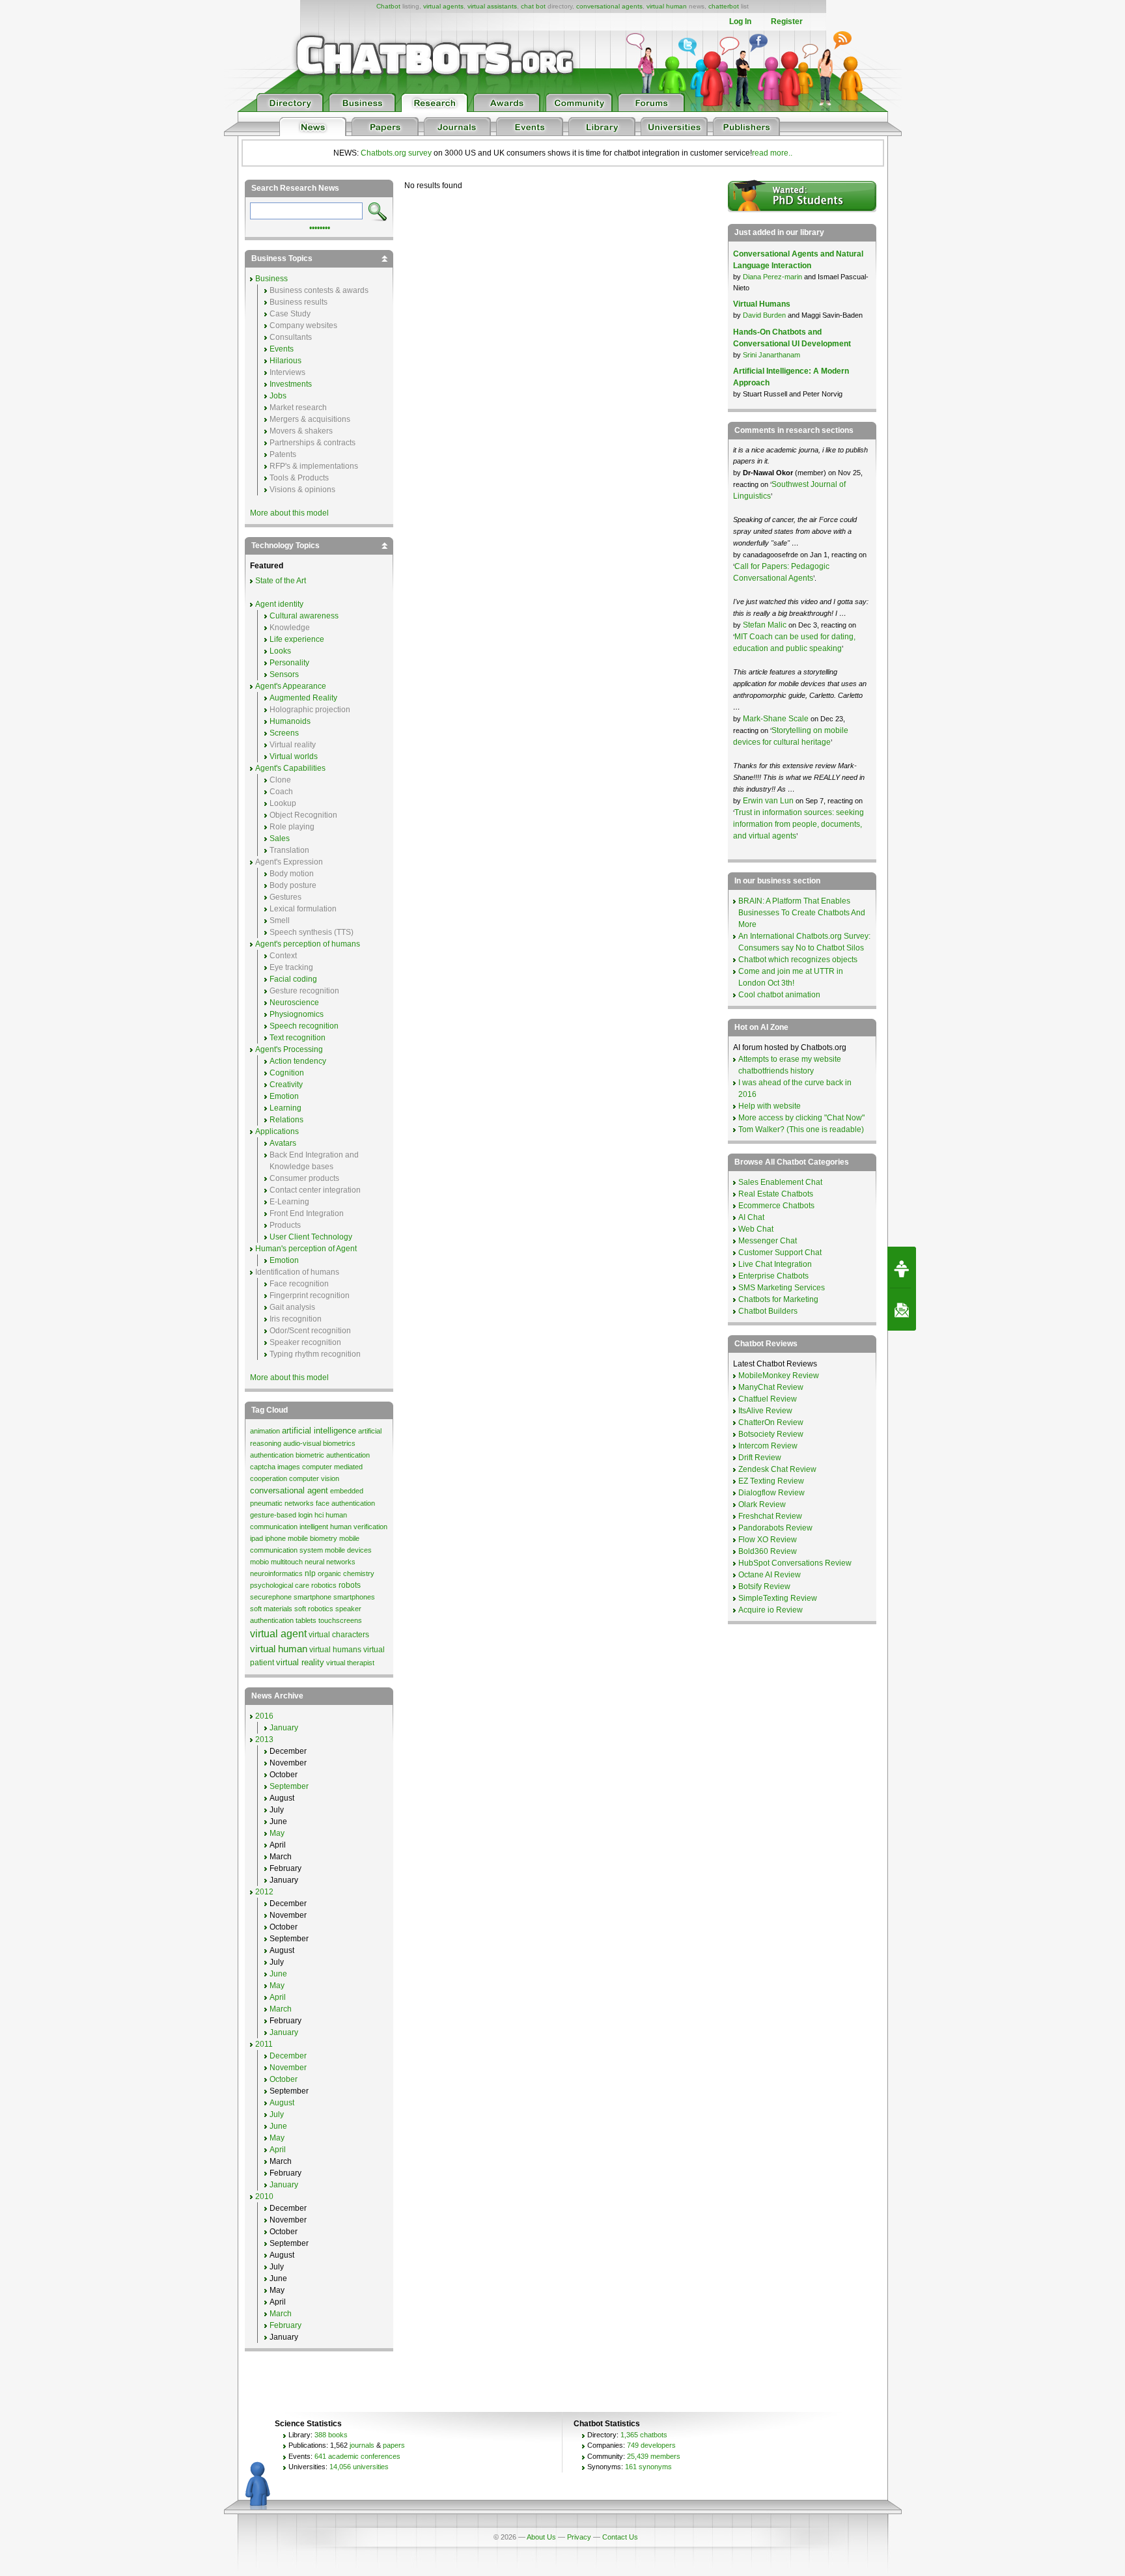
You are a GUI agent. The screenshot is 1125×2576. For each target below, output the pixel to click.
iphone (275, 1538)
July (277, 2114)
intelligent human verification (343, 1527)
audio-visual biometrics (319, 1443)
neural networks (330, 1562)
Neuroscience (294, 1003)
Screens (284, 733)
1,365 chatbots (644, 2435)
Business (271, 279)
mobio (259, 1562)
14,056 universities (359, 2467)
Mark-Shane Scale (777, 719)
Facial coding (293, 979)
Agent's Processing (289, 1049)
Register (787, 21)
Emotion (284, 1096)
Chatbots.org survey (396, 153)
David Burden (764, 315)
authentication (272, 1455)
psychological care (280, 1585)
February (285, 2325)
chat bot (533, 6)
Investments (291, 384)
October (284, 2079)
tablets (306, 1620)
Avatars (283, 1143)
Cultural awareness (304, 616)
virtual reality (300, 1662)
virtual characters (339, 1635)
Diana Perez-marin (772, 277)
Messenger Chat (768, 1241)
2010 (264, 2196)
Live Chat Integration (775, 1264)
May (277, 1833)
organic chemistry (346, 1573)
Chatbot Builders (768, 1311)
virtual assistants (492, 6)
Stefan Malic (766, 625)
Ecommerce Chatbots (776, 1206)
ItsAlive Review (765, 1411)
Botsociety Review (771, 1434)
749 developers (651, 2445)
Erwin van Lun (769, 801)
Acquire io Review (771, 1610)
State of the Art (281, 581)
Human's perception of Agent (306, 1249)
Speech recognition (304, 1026)
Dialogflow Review (771, 1493)
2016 (264, 1716)
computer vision (314, 1478)
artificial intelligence (319, 1431)
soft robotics (314, 1609)
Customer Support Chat (780, 1253)
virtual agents (443, 6)
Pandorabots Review (775, 1528)
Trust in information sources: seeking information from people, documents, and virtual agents (799, 824)
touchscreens (340, 1620)
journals (362, 2445)
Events (282, 349)
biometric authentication (333, 1455)
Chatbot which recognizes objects (798, 960)
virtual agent (278, 1634)
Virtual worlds (294, 756)
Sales (280, 838)
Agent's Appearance (291, 686)
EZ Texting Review (771, 1481)
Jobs (278, 396)
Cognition (287, 1073)
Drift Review (760, 1458)
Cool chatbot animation (779, 995)
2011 (264, 2044)
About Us (541, 2537)
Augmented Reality (303, 698)
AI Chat (751, 1217)
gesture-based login (281, 1515)
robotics (324, 1585)
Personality (289, 663)
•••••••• (320, 227)
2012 (264, 1892)
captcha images (275, 1467)
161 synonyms (648, 2467)
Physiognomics (297, 1014)
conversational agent (289, 1490)
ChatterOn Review (771, 1422)
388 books (331, 2435)
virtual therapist (350, 1663)
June (278, 1974)
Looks (280, 651)
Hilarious (285, 361)
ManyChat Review (771, 1387)
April (278, 1997)
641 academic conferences (357, 2456)
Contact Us (620, 2537)
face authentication (345, 1503)
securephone (271, 1597)
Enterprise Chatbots (773, 1276)
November (288, 2068)
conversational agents (609, 6)
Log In (740, 21)
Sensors (284, 674)
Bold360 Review (768, 1551)
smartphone (312, 1597)
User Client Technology (311, 1237)
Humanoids (290, 721)
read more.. (772, 153)
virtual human (667, 6)
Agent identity (279, 604)
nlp (310, 1573)
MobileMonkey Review (779, 1376)
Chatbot (388, 6)
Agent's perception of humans (308, 944)
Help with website (770, 1106)
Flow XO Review (768, 1540)
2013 (264, 1739)
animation (265, 1431)
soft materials (271, 1609)
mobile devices (348, 1550)
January (284, 1728)
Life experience (297, 639)
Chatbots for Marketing (778, 1299)
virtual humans (335, 1650)
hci (319, 1515)
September (289, 1786)
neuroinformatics (276, 1573)
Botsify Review (764, 1586)
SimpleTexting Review (778, 1598)
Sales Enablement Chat (780, 1182)
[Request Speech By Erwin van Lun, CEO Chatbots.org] (902, 1267)
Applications (277, 1131)
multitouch (287, 1562)
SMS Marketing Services (782, 1288)
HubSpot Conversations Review (795, 1563)
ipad (257, 1538)
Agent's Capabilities (290, 768)
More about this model (289, 513)
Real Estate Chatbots (776, 1194)
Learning (285, 1108)
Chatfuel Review (768, 1399)
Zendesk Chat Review (777, 1469)
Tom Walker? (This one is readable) (801, 1129)
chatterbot (724, 6)
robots (350, 1585)
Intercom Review (768, 1446)
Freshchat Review (770, 1516)
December (288, 2056)
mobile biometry (312, 1538)
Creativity (286, 1085)
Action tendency (298, 1061)
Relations (286, 1120)
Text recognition (298, 1038)
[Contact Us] (902, 1310)
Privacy (579, 2537)
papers (394, 2445)
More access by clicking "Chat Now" (801, 1118)
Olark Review (762, 1504)
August (282, 2103)
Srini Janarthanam (771, 355)
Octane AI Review (770, 1575)
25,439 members (654, 2456)
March (281, 2009)
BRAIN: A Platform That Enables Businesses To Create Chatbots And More (802, 913)
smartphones (354, 1597)
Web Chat (756, 1229)
